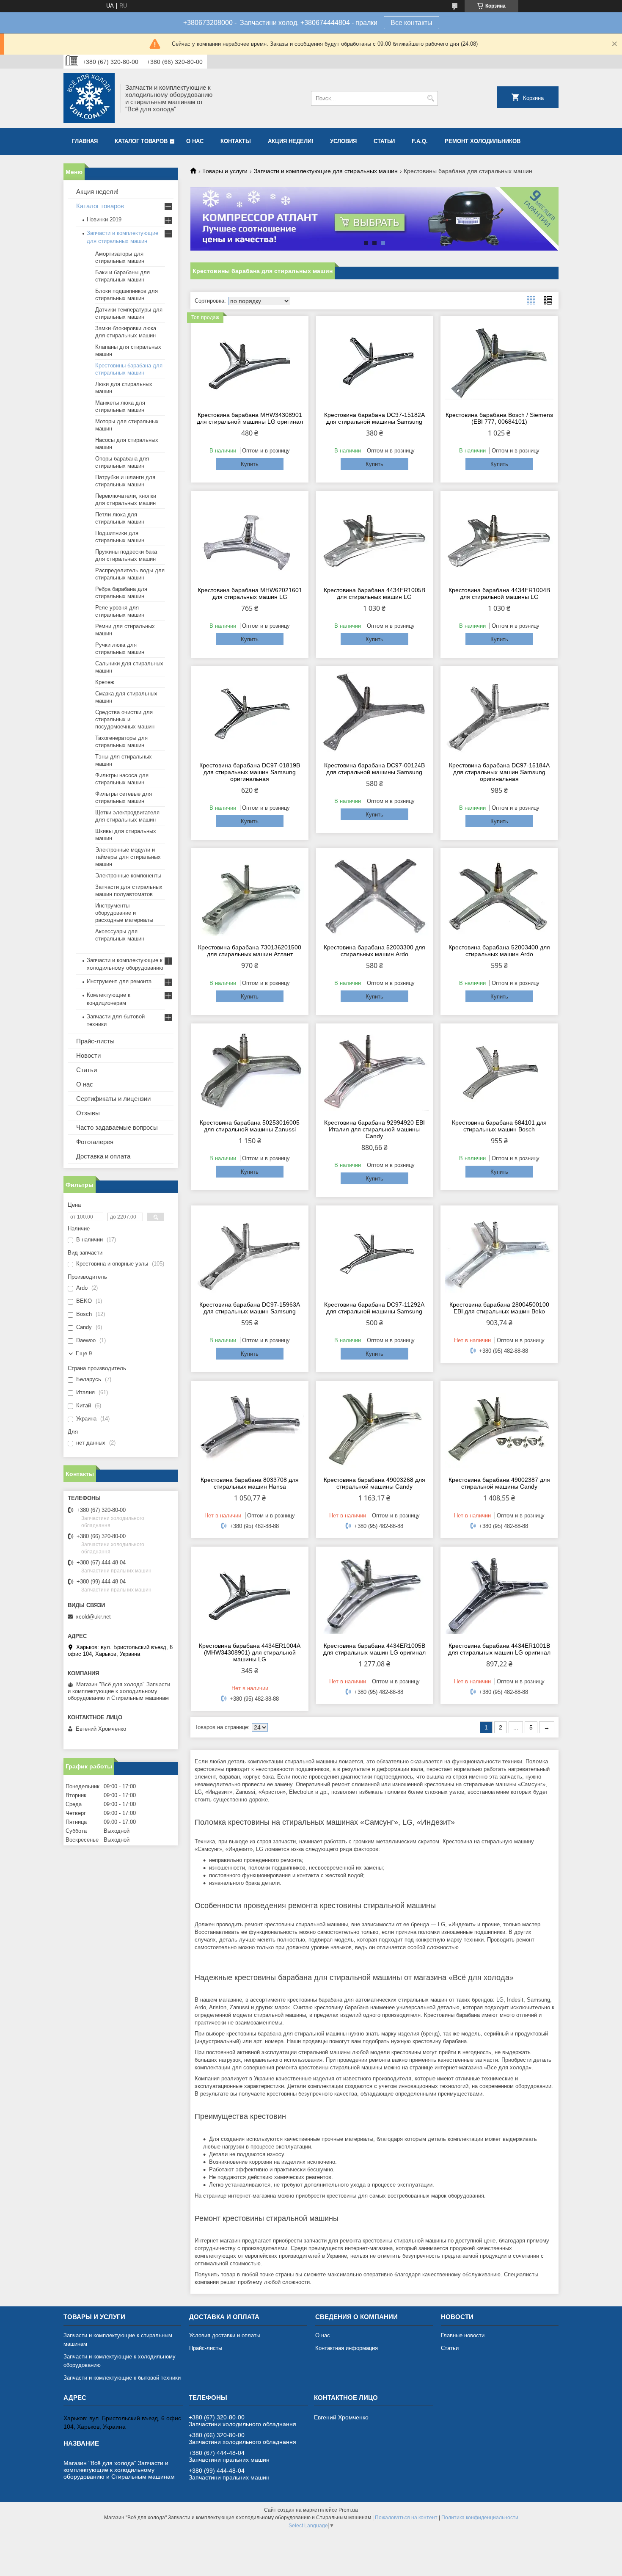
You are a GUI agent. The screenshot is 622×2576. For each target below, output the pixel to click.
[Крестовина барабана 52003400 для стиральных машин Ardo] (499, 895)
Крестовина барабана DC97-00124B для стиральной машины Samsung (374, 769)
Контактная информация (347, 2348)
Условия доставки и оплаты (225, 2335)
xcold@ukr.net (93, 1617)
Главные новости (463, 2335)
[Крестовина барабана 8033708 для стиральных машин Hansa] (250, 1427)
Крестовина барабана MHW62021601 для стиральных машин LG (250, 593)
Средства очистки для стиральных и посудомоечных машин (125, 719)
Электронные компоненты (128, 876)
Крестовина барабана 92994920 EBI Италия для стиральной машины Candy (374, 1129)
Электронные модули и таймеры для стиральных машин (128, 857)
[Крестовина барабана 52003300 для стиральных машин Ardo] (375, 895)
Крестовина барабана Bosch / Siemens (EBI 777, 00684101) (499, 418)
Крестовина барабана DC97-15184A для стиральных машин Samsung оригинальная (499, 772)
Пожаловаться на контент (406, 2518)
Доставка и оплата (103, 1156)
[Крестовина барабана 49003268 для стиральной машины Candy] (375, 1427)
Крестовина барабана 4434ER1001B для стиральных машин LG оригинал (499, 1649)
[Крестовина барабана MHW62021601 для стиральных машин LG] (250, 538)
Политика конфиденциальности (480, 2518)
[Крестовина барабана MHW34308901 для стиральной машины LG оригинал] (250, 362)
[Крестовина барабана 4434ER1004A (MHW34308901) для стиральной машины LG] (250, 1593)
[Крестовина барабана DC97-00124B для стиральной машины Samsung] (375, 713)
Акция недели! (290, 141)
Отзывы (88, 1113)
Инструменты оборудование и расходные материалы (124, 913)
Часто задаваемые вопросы (117, 1127)
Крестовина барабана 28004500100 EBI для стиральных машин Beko (499, 1308)
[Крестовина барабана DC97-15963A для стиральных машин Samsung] (250, 1252)
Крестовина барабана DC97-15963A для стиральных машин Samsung (250, 1308)
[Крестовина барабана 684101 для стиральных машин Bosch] (499, 1070)
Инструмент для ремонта (119, 981)
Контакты (236, 141)
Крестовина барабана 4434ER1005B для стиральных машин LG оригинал (374, 1649)
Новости (88, 1055)
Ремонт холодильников (483, 141)
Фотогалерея (95, 1142)
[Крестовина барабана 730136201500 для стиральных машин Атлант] (250, 895)
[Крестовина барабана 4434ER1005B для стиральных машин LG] (375, 538)
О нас (195, 141)
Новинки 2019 (104, 219)
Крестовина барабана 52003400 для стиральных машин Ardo (499, 951)
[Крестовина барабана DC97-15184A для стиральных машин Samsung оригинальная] (499, 713)
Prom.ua (348, 2510)
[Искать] (431, 98)
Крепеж (105, 682)
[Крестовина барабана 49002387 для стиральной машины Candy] (499, 1427)
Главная (85, 141)
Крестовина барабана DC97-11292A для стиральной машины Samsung (374, 1308)
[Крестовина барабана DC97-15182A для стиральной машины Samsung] (375, 362)
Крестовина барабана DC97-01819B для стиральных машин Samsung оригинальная (250, 772)
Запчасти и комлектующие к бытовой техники (122, 2378)
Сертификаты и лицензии (113, 1099)
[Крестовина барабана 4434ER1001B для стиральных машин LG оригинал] (499, 1593)
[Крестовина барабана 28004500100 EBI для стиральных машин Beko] (499, 1252)
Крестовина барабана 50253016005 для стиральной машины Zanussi (250, 1126)
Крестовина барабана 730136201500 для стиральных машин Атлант (250, 951)
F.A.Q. (420, 141)
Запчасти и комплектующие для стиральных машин (326, 171)
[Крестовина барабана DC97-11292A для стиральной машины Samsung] (375, 1252)
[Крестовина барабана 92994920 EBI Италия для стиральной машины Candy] (375, 1070)
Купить (250, 464)
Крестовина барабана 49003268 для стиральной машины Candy (374, 1483)
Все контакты (411, 23)
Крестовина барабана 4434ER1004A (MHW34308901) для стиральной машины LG (250, 1652)
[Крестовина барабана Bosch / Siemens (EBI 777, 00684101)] (499, 362)
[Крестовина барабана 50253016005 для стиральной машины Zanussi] (250, 1070)
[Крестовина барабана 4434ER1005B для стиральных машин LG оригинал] (375, 1593)
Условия (343, 141)
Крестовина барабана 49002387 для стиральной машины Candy (499, 1483)
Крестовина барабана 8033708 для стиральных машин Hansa (250, 1483)
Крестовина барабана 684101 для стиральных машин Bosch (499, 1126)
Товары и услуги (225, 171)
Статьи (384, 141)
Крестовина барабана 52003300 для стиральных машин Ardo (374, 951)
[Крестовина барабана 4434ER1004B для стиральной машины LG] (499, 538)
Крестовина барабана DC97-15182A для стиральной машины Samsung (374, 418)
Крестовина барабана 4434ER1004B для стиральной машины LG (499, 593)
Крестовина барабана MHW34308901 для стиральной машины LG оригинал (250, 418)
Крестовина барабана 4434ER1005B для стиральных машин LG (374, 593)
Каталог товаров (141, 141)
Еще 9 (84, 1353)
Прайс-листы (95, 1041)
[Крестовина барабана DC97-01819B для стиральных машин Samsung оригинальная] (250, 713)
